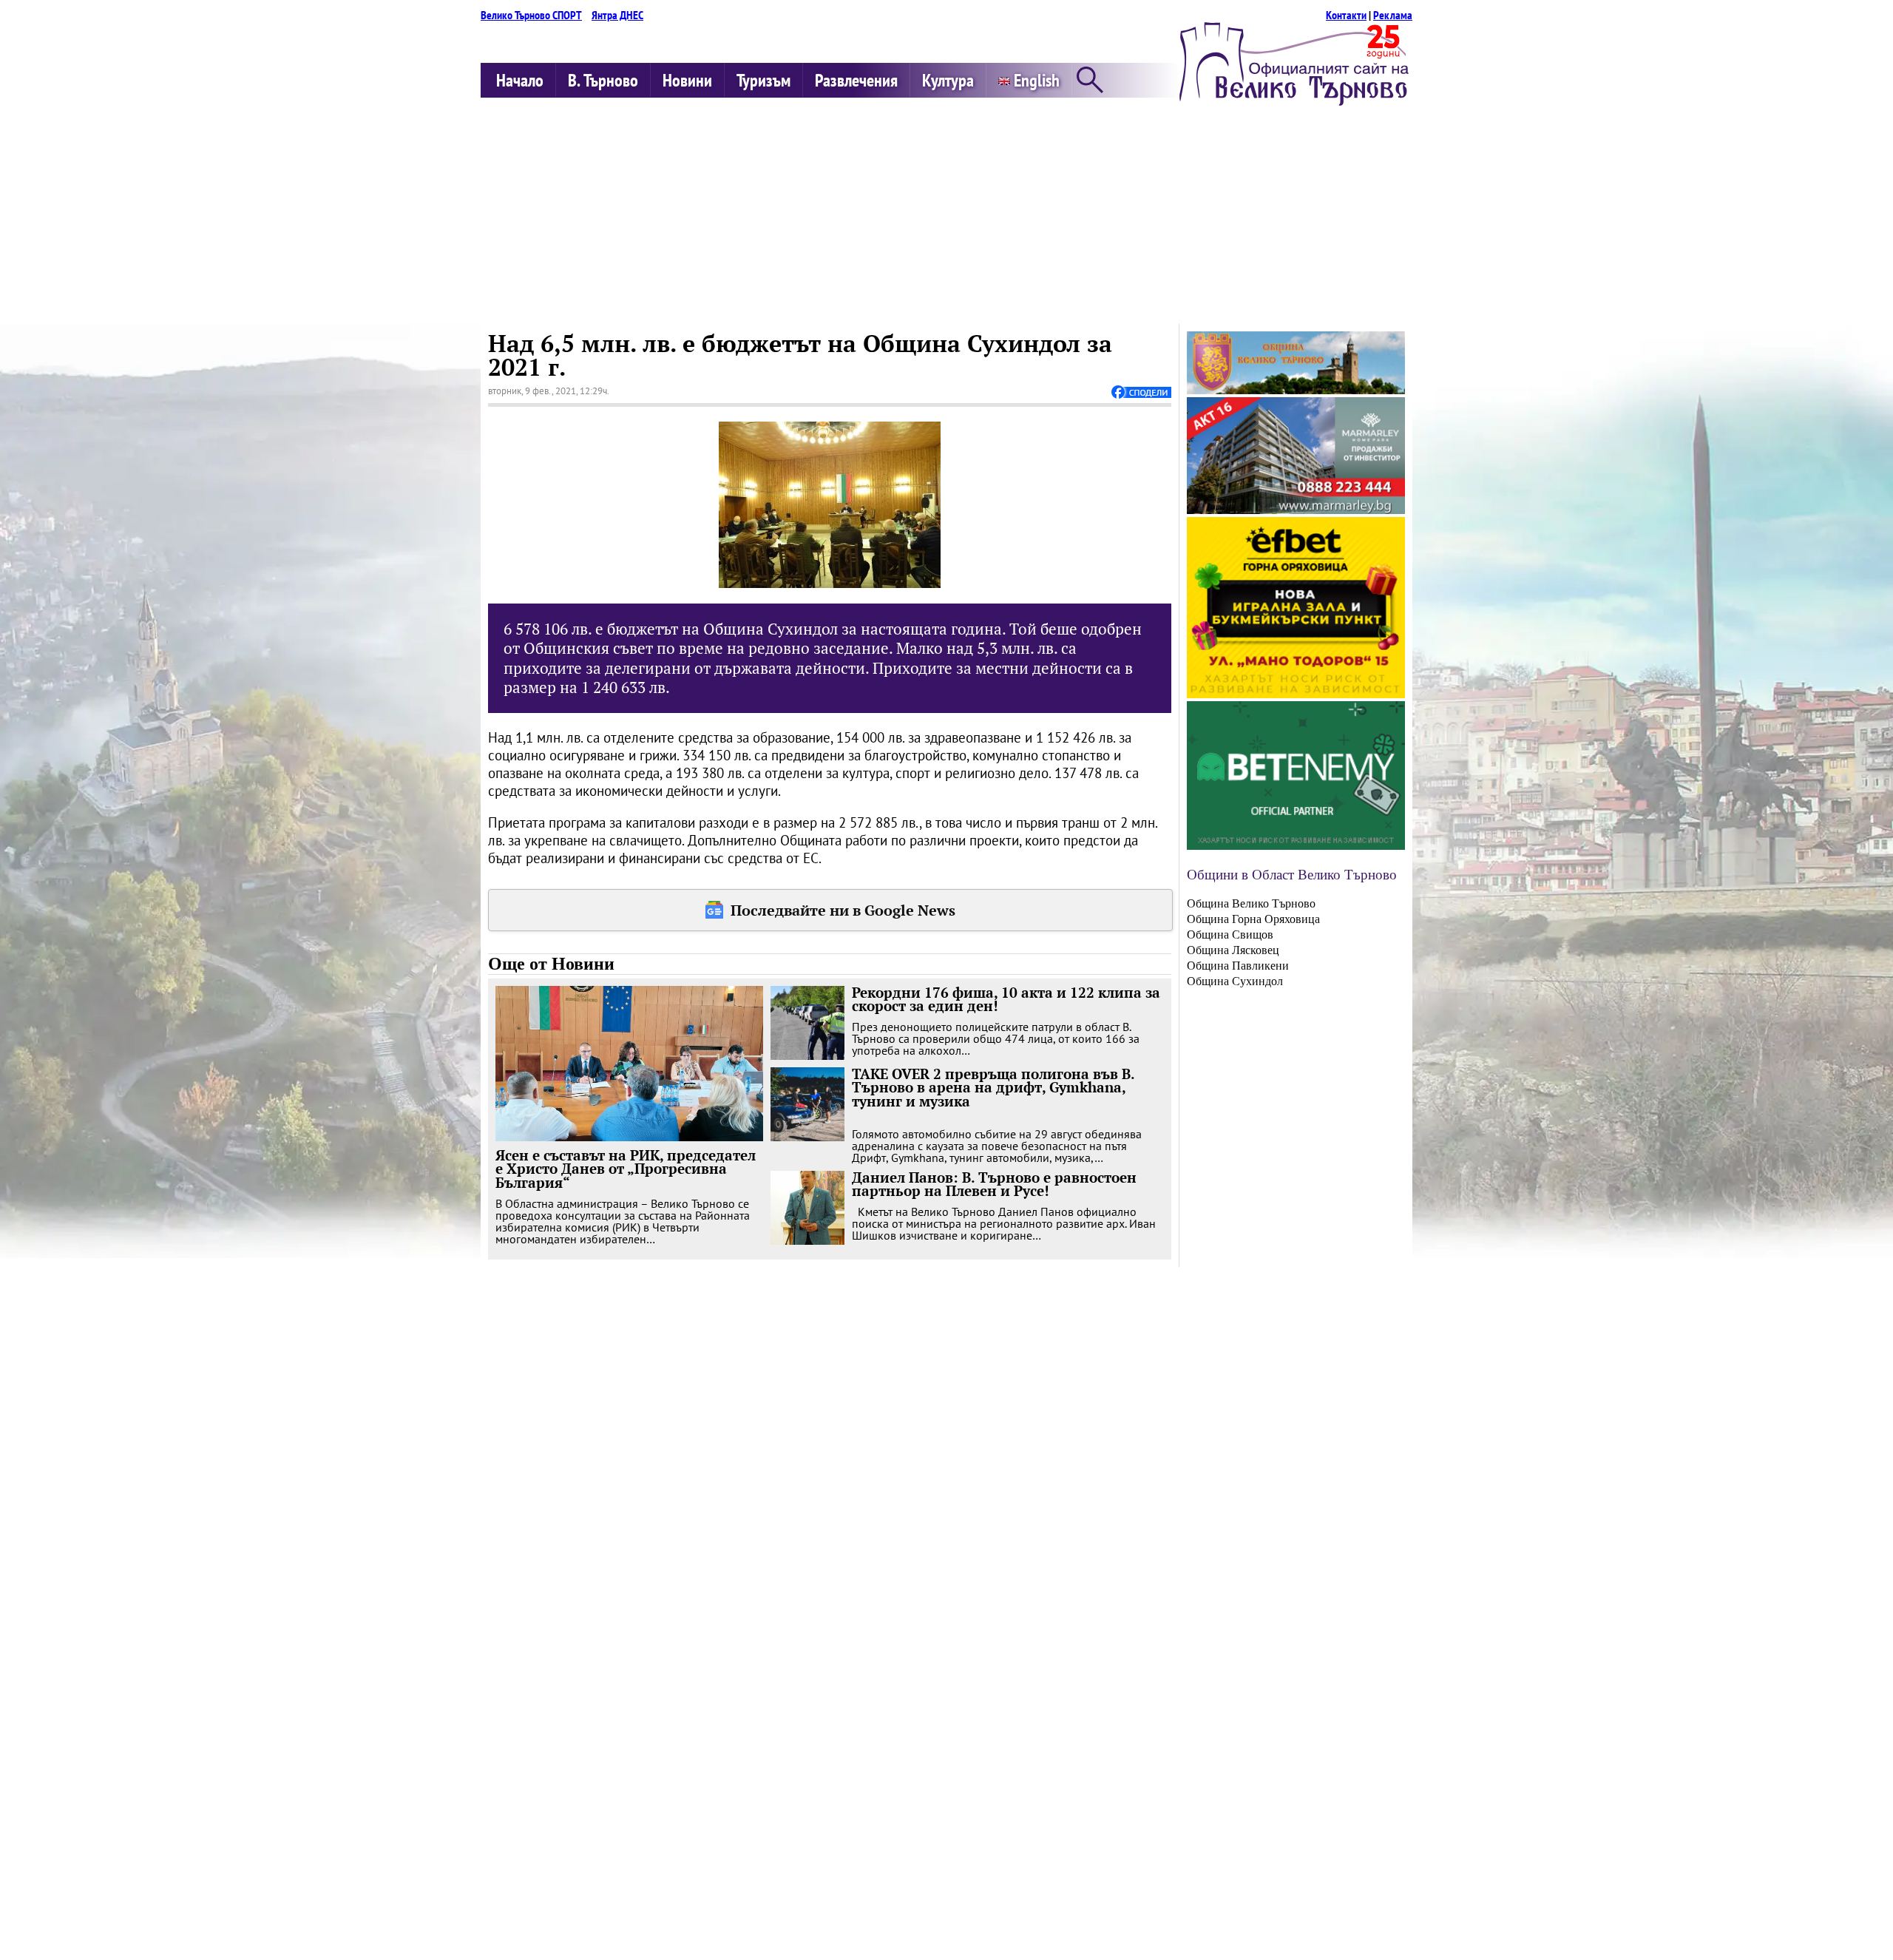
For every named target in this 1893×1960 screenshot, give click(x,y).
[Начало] (1294, 101)
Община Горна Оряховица (1253, 919)
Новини (687, 80)
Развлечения (856, 80)
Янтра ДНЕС (617, 15)
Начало (520, 80)
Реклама (1393, 15)
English (1035, 80)
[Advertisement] (946, 213)
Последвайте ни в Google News (843, 910)
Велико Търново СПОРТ (531, 15)
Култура (948, 80)
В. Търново (603, 80)
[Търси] (1090, 81)
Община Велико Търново (1251, 903)
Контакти (1346, 15)
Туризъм (763, 80)
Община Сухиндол (1235, 981)
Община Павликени (1238, 966)
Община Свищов (1230, 935)
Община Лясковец (1233, 950)
